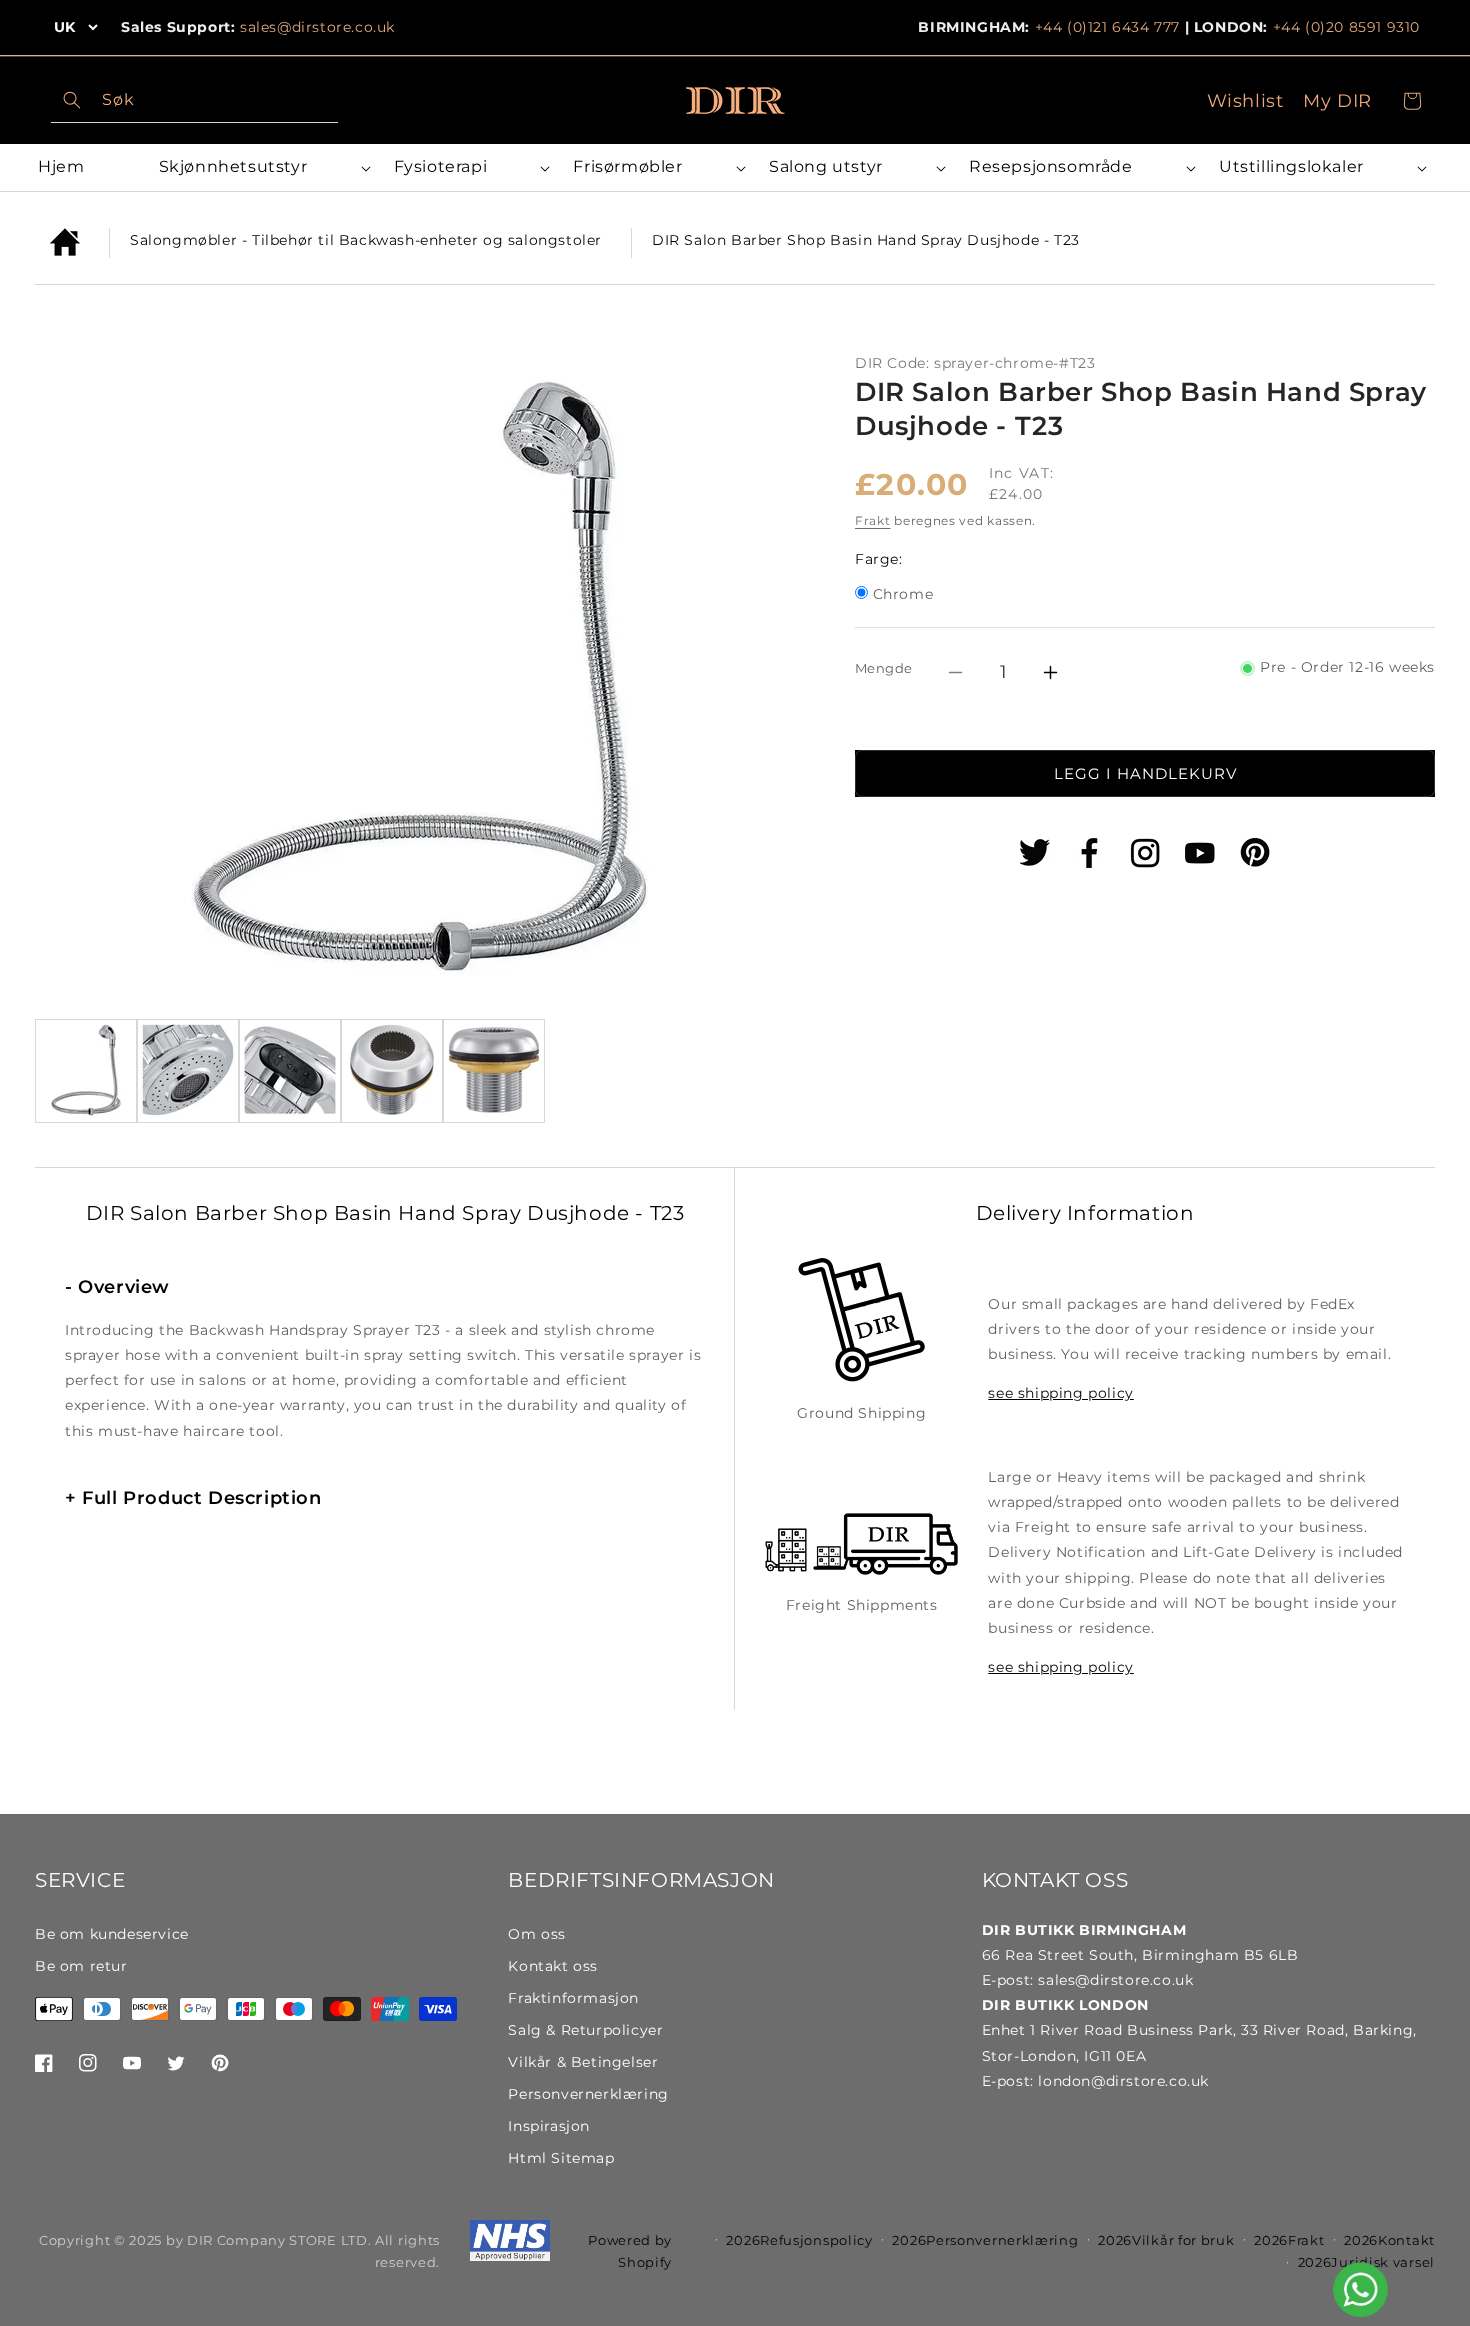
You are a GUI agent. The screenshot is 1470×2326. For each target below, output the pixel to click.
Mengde (883, 668)
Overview (117, 1287)
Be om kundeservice (112, 1934)
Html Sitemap (561, 2158)
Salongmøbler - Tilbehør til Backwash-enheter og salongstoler (366, 240)
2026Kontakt (1389, 2240)
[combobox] (194, 100)
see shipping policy (1060, 1393)
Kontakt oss (553, 1966)
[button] (261, 167)
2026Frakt (1289, 2240)
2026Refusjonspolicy (799, 2240)
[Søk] (72, 100)
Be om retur (81, 1966)
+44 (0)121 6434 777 (1107, 27)
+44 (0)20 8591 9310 (1346, 27)
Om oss (537, 1934)
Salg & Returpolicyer (585, 2030)
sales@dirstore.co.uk (317, 27)
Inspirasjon (549, 2126)
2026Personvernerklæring (985, 2240)
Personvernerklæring (588, 2094)
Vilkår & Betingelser (583, 2062)
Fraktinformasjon (573, 1998)
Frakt (873, 521)
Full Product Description (193, 1498)
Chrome (903, 596)
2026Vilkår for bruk (1166, 2240)
